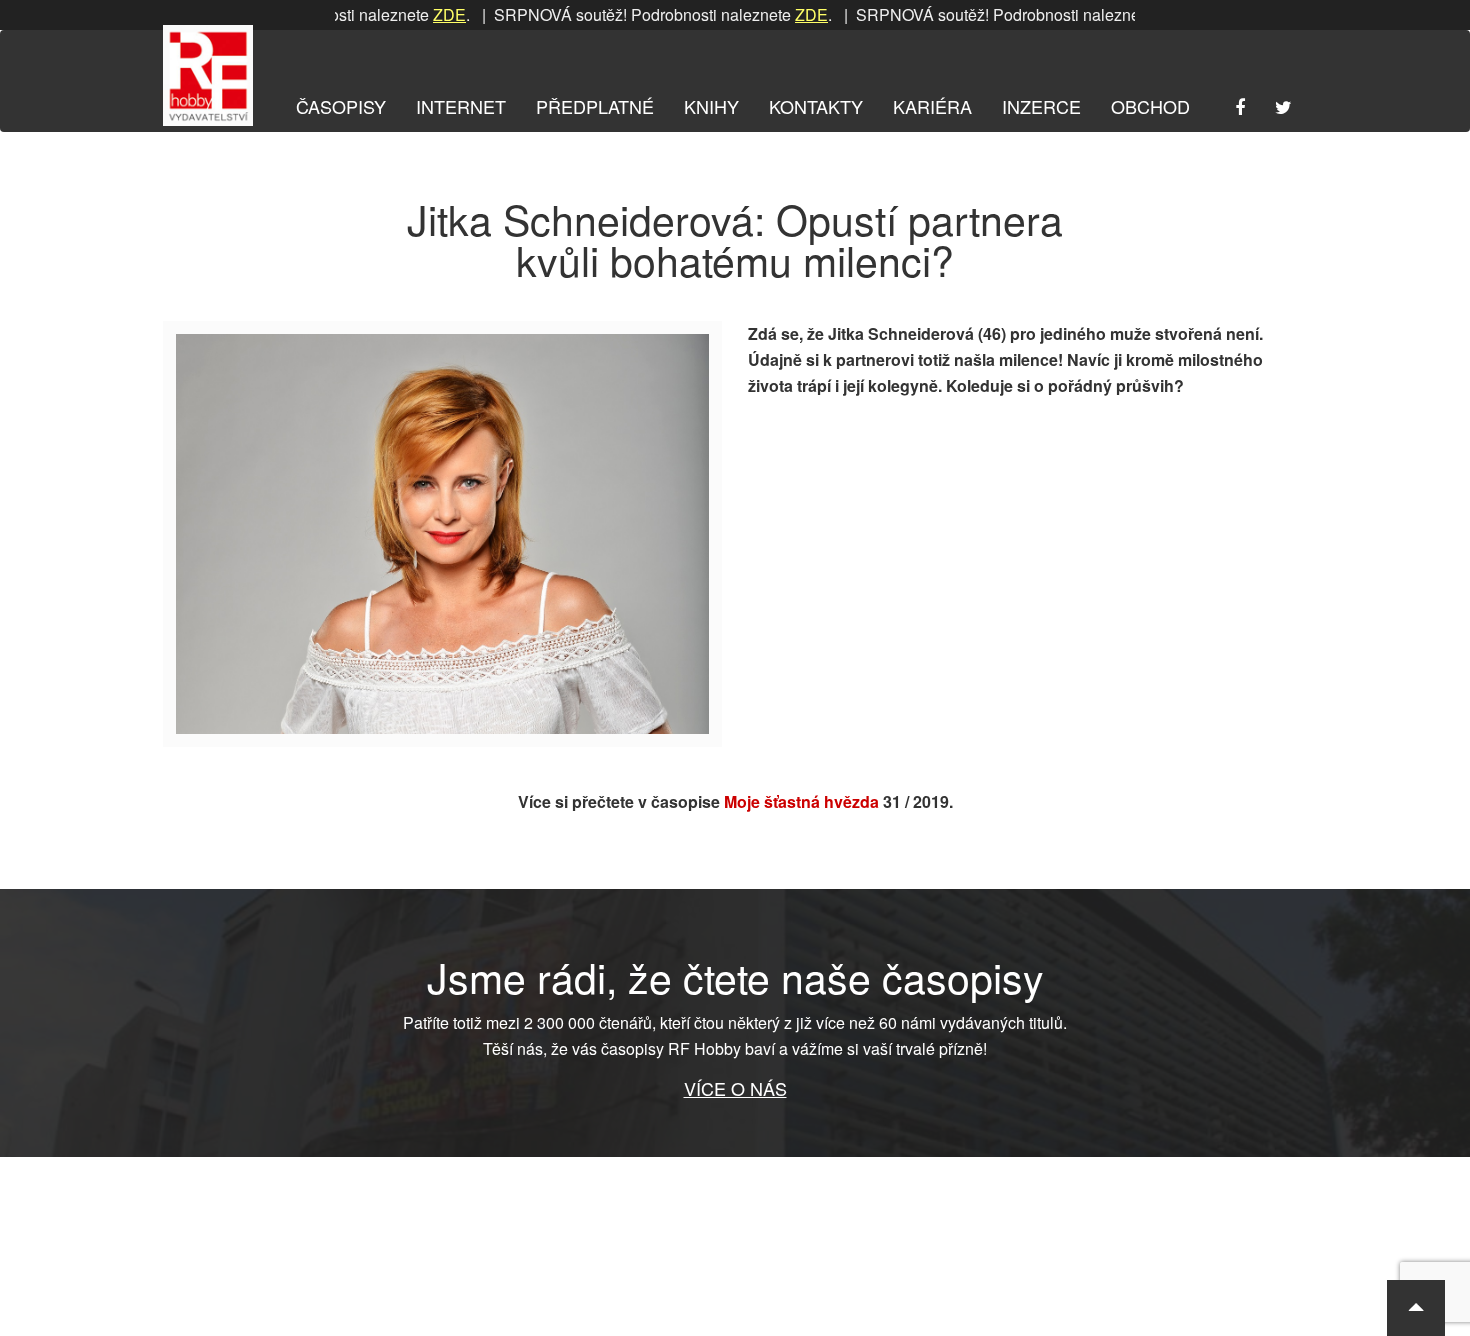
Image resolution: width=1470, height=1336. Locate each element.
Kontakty (816, 106)
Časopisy (341, 106)
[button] (1416, 1308)
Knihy (711, 106)
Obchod (1150, 106)
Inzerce (1041, 106)
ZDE (418, 14)
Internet (461, 106)
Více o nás (735, 1088)
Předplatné (595, 106)
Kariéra (932, 106)
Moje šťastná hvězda (801, 801)
